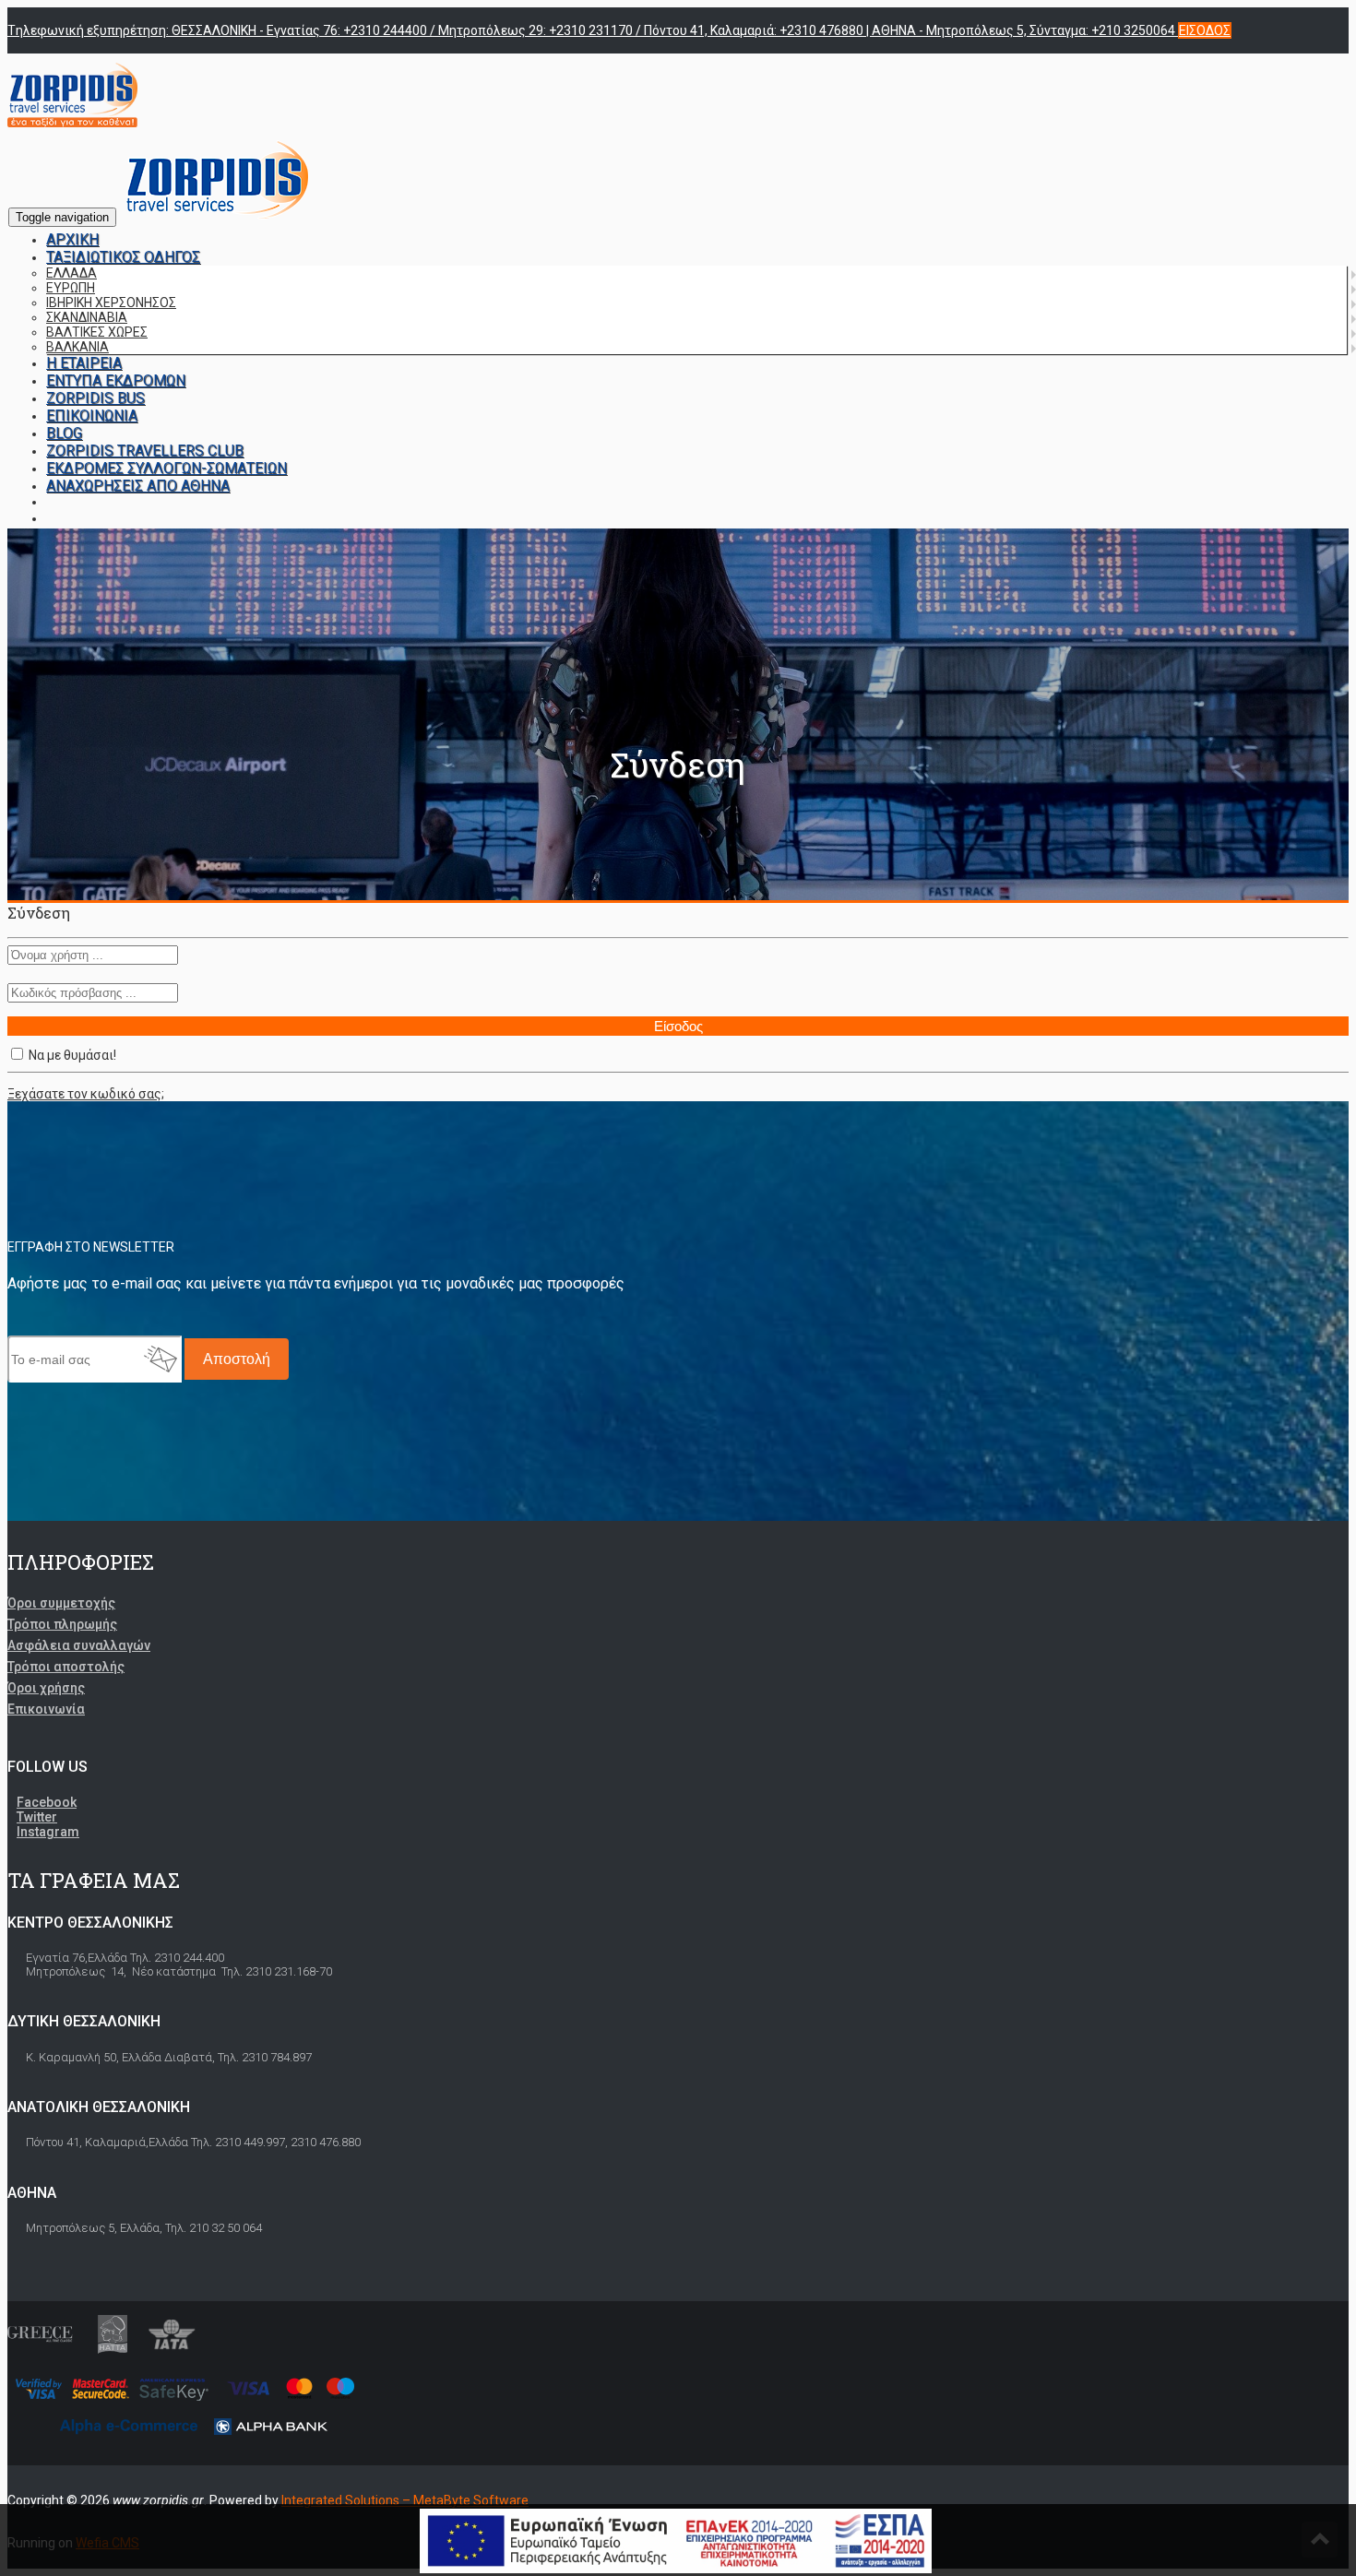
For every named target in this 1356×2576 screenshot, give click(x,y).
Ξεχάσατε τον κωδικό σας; (86, 1094)
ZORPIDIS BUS (95, 398)
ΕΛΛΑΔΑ (71, 273)
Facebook (47, 1802)
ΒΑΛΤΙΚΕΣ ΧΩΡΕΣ (97, 332)
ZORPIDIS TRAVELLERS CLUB (145, 451)
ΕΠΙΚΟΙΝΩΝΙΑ (92, 415)
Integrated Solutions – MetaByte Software (405, 2500)
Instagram (48, 1832)
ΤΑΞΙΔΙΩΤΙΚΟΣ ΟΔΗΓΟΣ (123, 257)
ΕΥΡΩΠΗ (71, 288)
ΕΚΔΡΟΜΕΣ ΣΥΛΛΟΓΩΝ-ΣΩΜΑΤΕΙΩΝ (167, 468)
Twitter (37, 1817)
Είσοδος (678, 1026)
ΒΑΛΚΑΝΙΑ (77, 347)
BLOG (64, 433)
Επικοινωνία (46, 1709)
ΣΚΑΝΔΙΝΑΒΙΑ (87, 317)
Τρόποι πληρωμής (62, 1624)
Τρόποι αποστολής (66, 1667)
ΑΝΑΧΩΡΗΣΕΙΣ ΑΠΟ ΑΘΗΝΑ (138, 486)
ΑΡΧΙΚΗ (72, 239)
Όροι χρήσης (46, 1688)
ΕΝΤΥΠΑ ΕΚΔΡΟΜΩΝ (116, 380)
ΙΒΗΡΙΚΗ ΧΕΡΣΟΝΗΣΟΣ (111, 303)
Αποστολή (237, 1359)
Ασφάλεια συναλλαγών (79, 1645)
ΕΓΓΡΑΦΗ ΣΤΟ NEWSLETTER (91, 1247)
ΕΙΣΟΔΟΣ (1205, 30)
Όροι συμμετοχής (61, 1603)
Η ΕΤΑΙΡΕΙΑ (84, 363)
